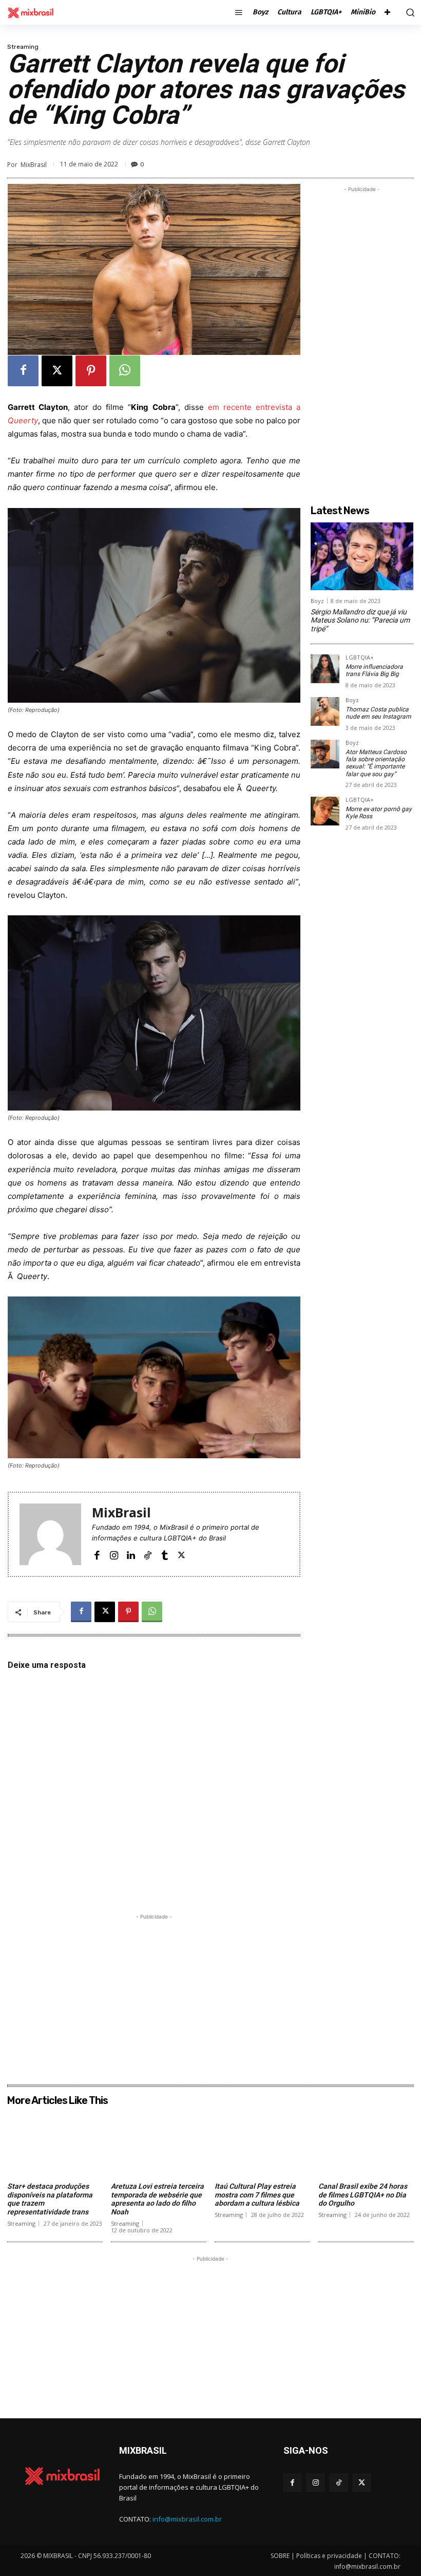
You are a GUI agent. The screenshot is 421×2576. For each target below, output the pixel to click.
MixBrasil (34, 165)
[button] (408, 12)
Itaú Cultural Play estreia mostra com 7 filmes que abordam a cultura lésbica (257, 2195)
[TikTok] (148, 1554)
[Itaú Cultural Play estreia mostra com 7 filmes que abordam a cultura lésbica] (262, 2144)
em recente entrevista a (254, 407)
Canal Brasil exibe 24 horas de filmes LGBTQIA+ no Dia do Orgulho (363, 2195)
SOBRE (280, 2556)
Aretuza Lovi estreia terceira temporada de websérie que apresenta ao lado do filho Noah (157, 2199)
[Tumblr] (165, 1554)
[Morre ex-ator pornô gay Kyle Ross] (325, 811)
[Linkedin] (131, 1554)
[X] (57, 371)
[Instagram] (114, 1554)
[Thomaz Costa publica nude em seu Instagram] (325, 711)
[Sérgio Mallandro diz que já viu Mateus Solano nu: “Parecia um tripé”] (362, 556)
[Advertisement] (154, 1994)
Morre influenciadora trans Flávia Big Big (374, 670)
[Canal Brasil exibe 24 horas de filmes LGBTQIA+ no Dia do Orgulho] (366, 2144)
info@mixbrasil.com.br (187, 2519)
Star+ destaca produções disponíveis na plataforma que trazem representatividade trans (50, 2199)
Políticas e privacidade (329, 2556)
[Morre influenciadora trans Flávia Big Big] (325, 669)
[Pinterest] (91, 371)
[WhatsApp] (125, 371)
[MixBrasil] (50, 1534)
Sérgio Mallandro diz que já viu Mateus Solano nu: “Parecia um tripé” (360, 621)
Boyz (317, 601)
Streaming (23, 47)
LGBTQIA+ (360, 658)
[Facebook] (23, 371)
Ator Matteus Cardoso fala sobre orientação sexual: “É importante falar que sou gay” (376, 763)
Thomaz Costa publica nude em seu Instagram (378, 713)
